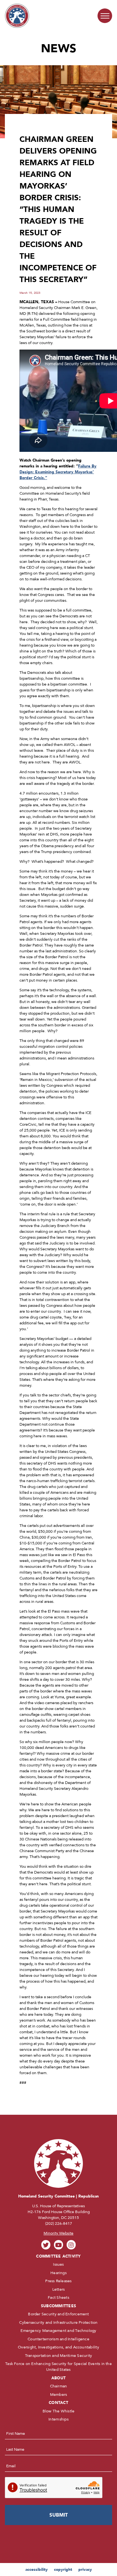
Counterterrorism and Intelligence (58, 2339)
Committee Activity (58, 2256)
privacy (85, 2570)
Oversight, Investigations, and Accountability (58, 2347)
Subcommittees (58, 2306)
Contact (58, 2403)
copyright (63, 2570)
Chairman (59, 2386)
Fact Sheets (58, 2297)
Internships (58, 2419)
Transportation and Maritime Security (59, 2356)
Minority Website (58, 2233)
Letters (59, 2289)
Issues (58, 2264)
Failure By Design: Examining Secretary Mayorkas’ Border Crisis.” (58, 472)
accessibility (37, 2570)
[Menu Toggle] (105, 16)
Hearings (58, 2273)
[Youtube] (59, 2245)
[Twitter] (46, 2245)
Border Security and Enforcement (58, 2314)
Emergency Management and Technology (58, 2331)
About (58, 2378)
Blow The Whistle (59, 2411)
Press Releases (58, 2281)
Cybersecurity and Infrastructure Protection (58, 2322)
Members (59, 2395)
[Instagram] (71, 2245)
